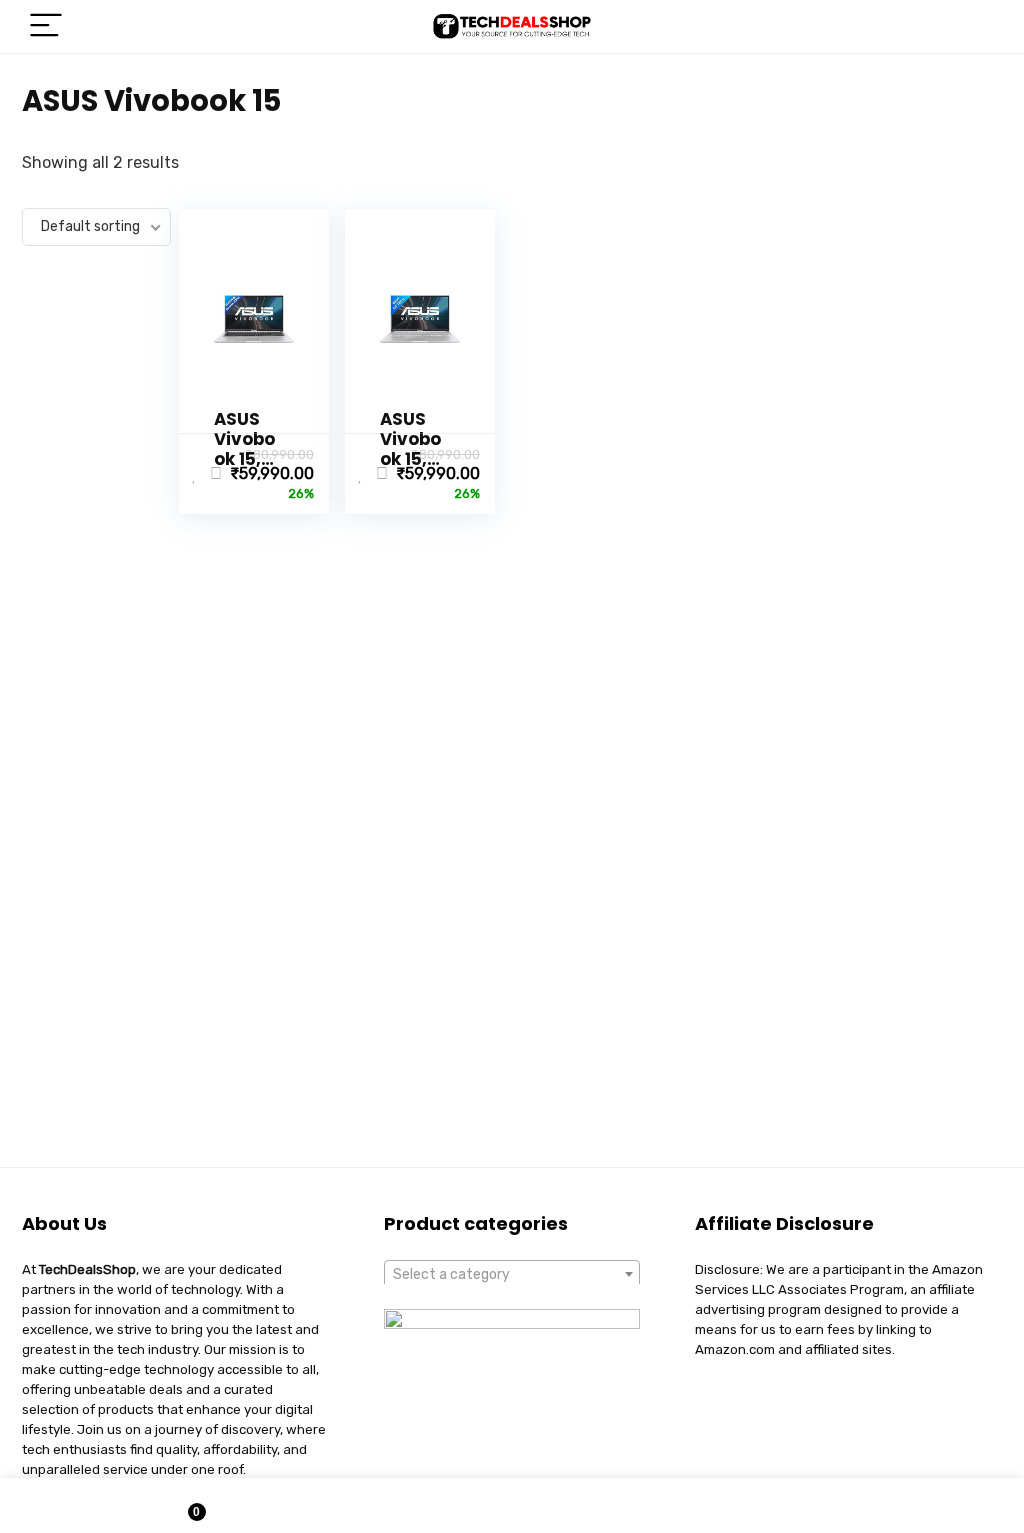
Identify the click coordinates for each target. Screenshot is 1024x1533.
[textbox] (512, 1275)
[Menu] (46, 26)
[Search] (971, 26)
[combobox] (512, 1274)
